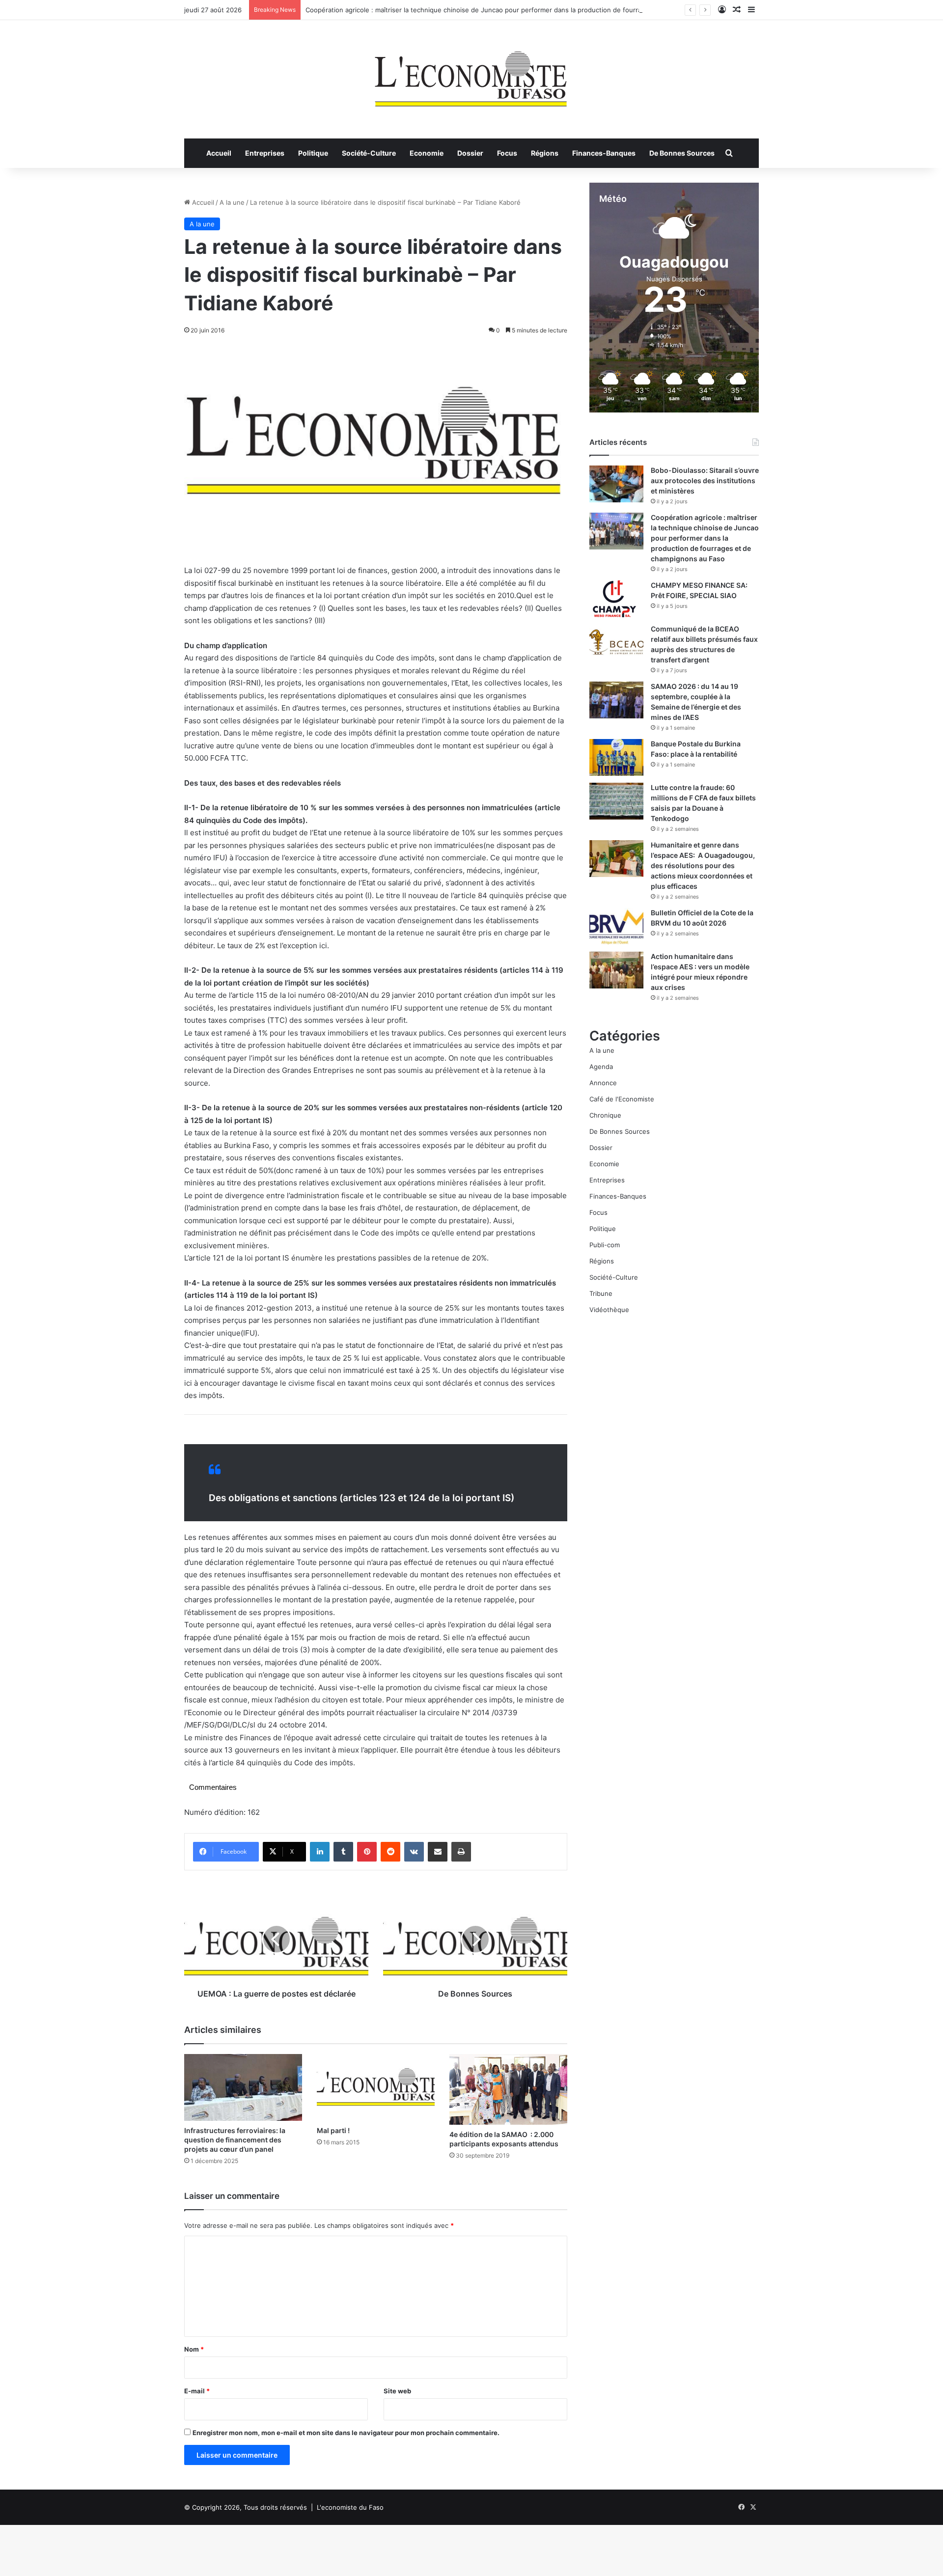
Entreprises (265, 153)
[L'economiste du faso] (471, 74)
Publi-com (605, 1245)
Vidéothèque (609, 1310)
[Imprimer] (461, 1852)
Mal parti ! (333, 2130)
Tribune (601, 1293)
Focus (507, 153)
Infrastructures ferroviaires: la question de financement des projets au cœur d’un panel (235, 2140)
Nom (194, 2349)
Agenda (601, 1067)
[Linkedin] (320, 1852)
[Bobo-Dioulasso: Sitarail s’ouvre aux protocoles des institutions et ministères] (616, 484)
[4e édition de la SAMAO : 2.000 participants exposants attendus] (508, 2089)
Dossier (470, 153)
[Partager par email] (438, 1852)
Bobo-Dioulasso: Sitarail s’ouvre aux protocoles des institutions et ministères (705, 480)
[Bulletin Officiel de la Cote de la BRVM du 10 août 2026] (616, 926)
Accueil (219, 153)
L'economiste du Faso (350, 2507)
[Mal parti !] (376, 2087)
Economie (427, 153)
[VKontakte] (414, 1852)
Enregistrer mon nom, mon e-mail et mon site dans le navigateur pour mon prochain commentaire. (346, 2433)
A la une (232, 202)
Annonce (603, 1083)
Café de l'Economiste (622, 1099)
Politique (313, 153)
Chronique (605, 1115)
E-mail (197, 2391)
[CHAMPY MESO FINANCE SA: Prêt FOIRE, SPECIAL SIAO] (616, 599)
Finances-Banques (604, 153)
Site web (397, 2391)
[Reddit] (390, 1852)
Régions (545, 153)
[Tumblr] (343, 1852)
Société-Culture (369, 153)
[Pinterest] (367, 1852)
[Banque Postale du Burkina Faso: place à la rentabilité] (616, 757)
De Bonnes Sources (682, 153)
